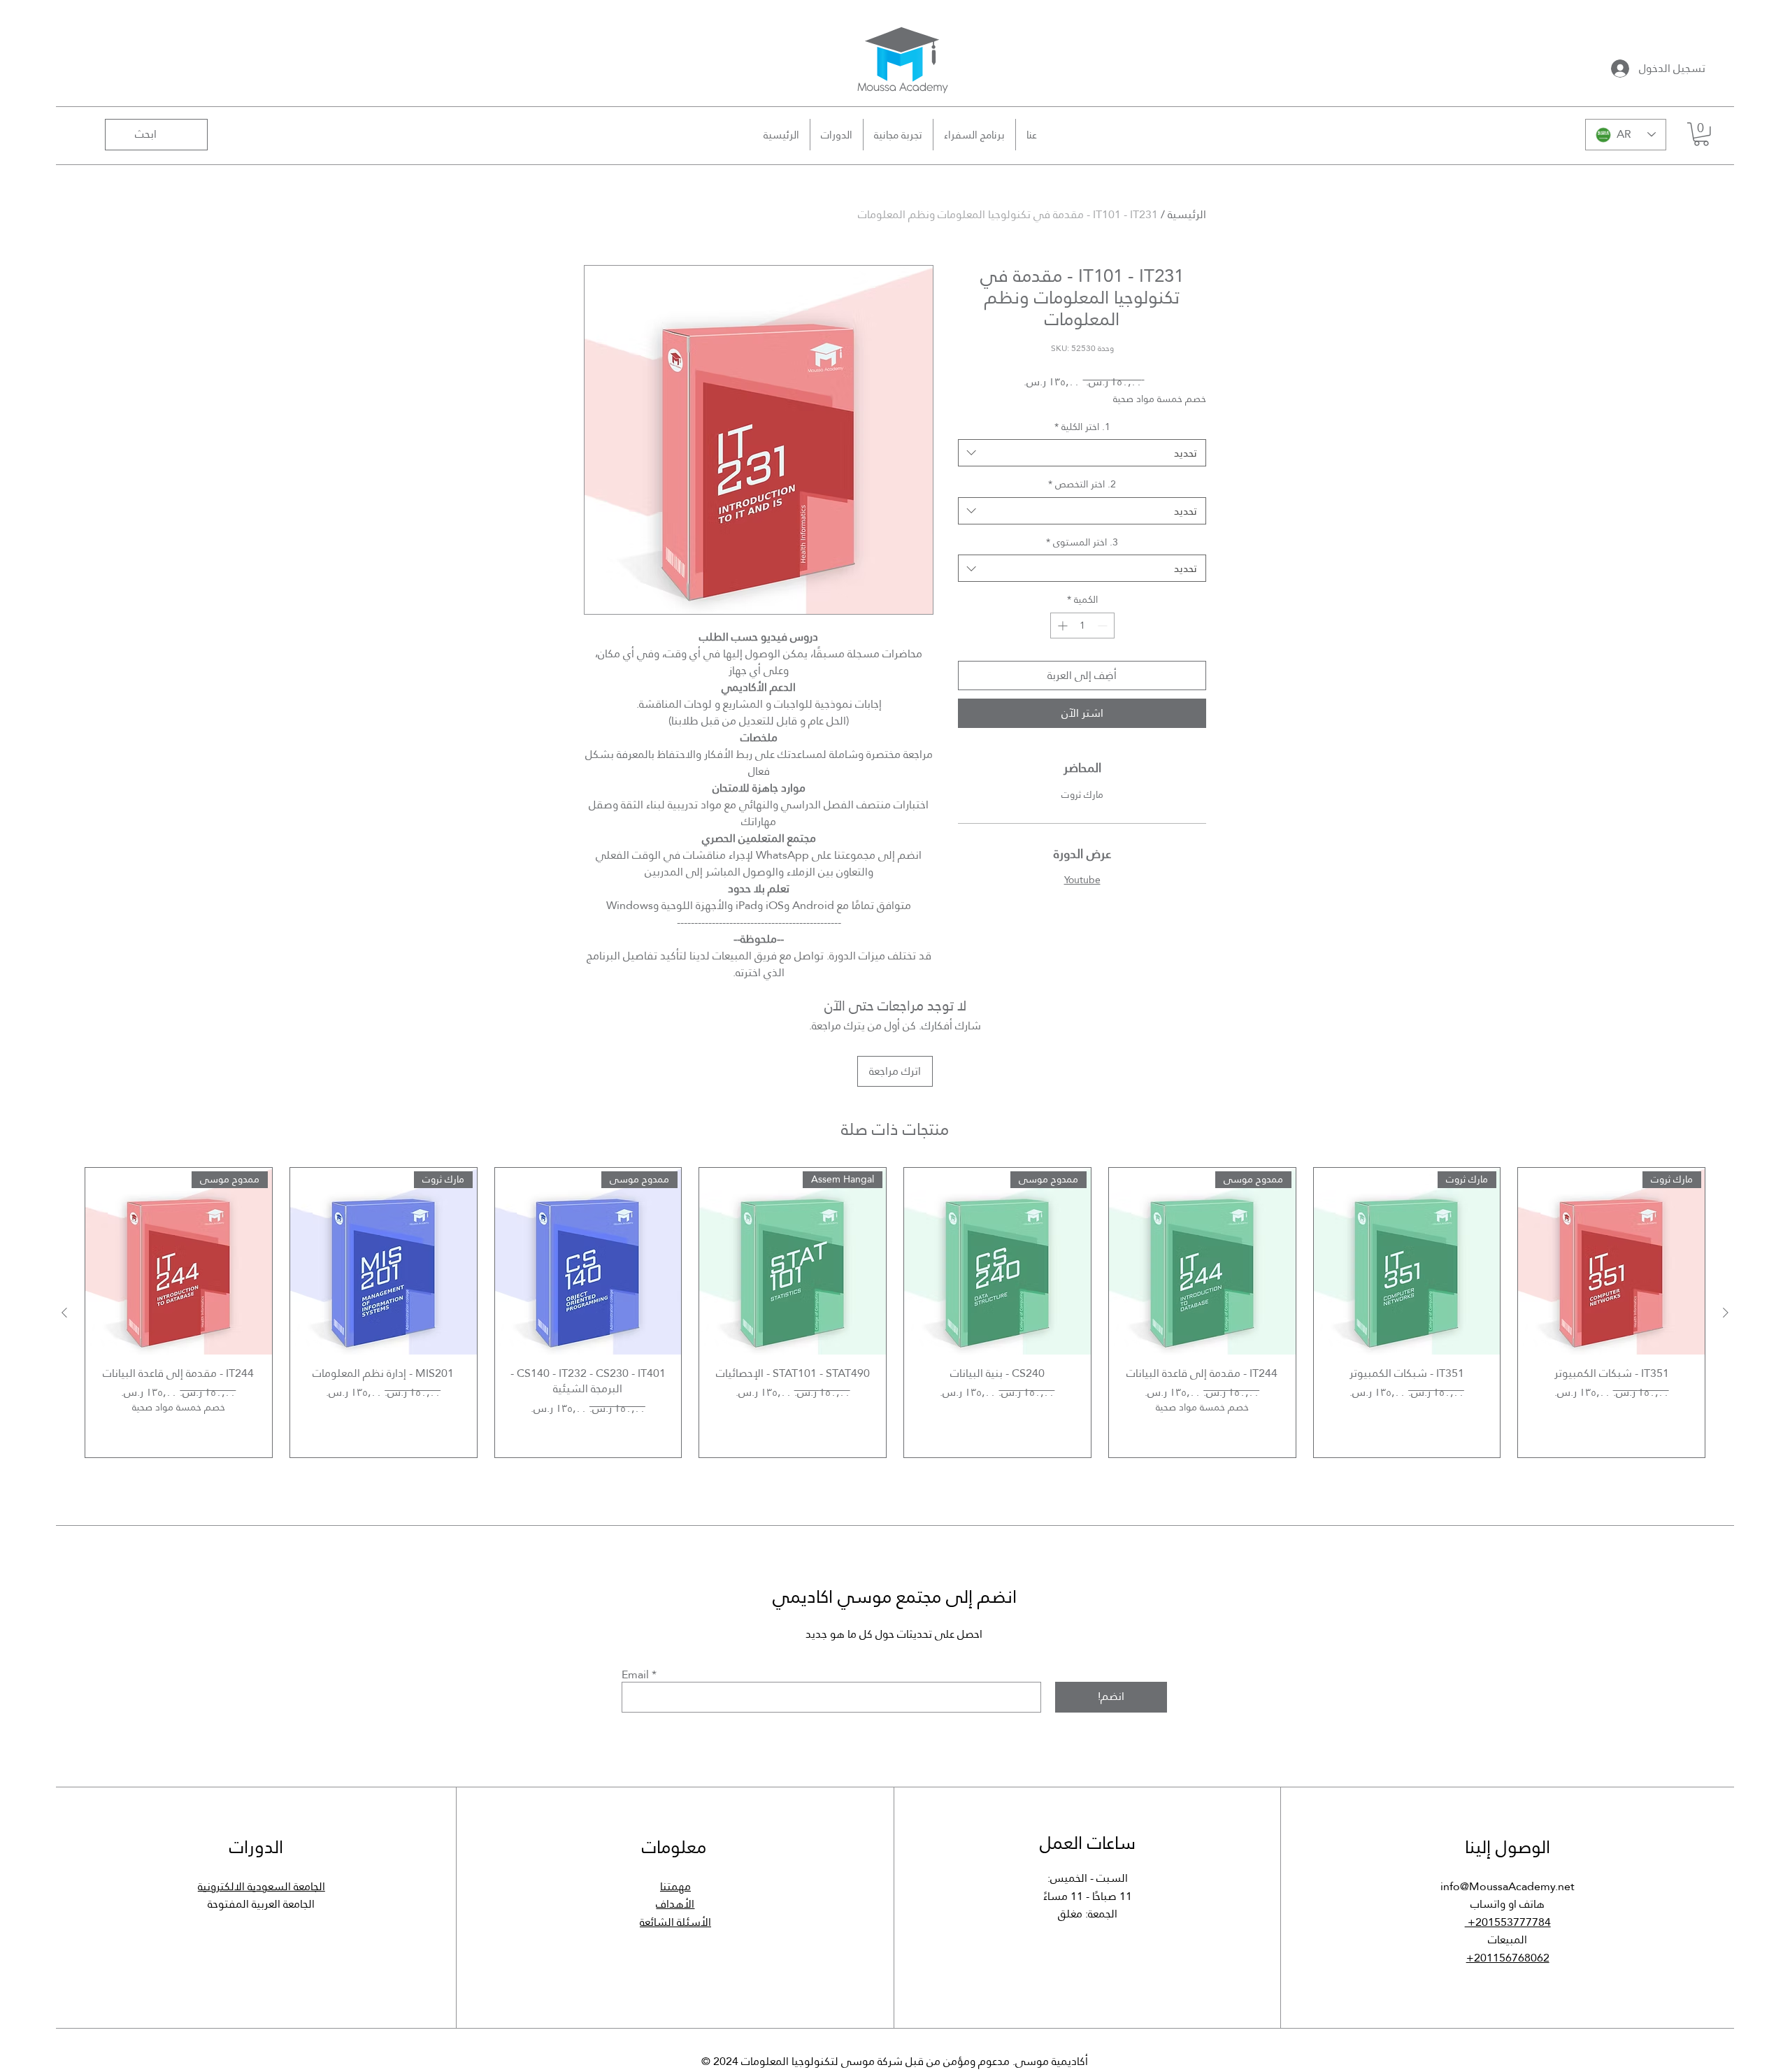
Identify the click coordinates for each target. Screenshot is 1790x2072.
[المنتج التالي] (64, 1313)
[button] (1701, 134)
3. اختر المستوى (1082, 543)
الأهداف (675, 1904)
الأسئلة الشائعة (675, 1922)
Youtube (1082, 880)
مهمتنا (675, 1886)
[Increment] (1061, 626)
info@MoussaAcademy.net (1508, 1886)
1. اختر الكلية (1082, 427)
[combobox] (1082, 453)
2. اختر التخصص (1082, 485)
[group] (895, 1313)
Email (635, 1675)
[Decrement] (1104, 626)
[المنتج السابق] (1726, 1313)
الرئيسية (1187, 214)
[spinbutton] (1082, 626)
